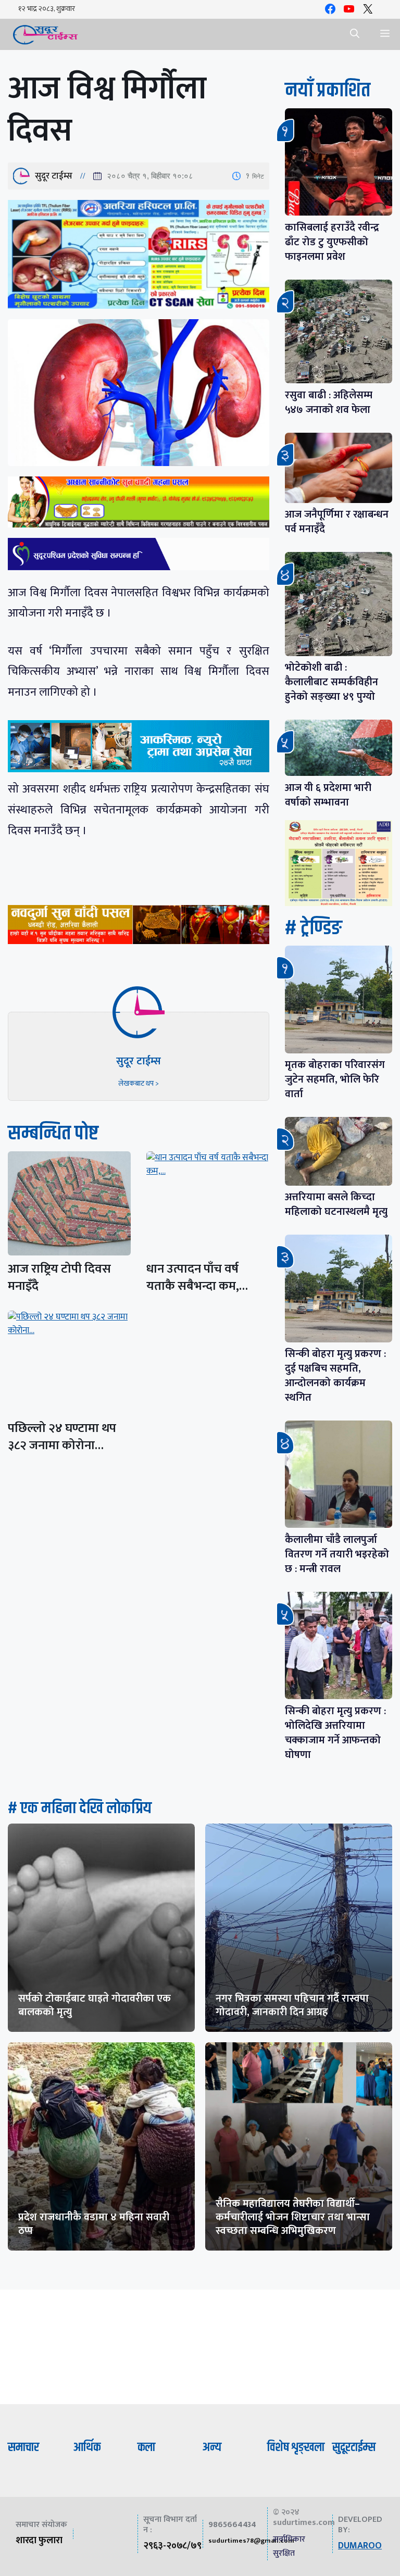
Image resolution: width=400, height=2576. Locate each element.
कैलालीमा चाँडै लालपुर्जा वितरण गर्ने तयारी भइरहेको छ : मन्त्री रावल (337, 1554)
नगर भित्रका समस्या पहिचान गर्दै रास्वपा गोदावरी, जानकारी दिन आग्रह (292, 2005)
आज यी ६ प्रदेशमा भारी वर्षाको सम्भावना (328, 795)
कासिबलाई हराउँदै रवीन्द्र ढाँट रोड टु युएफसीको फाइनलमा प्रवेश (332, 242)
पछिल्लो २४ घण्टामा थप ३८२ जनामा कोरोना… (62, 1437)
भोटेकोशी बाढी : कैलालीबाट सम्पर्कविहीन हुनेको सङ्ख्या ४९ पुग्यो (332, 682)
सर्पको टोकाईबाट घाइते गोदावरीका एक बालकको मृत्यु (95, 2005)
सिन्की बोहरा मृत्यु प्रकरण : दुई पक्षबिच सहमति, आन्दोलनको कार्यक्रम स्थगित (335, 1376)
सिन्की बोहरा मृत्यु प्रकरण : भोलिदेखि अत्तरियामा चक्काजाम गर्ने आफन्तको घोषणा (335, 1733)
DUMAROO (360, 2546)
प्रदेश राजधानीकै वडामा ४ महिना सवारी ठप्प (94, 2224)
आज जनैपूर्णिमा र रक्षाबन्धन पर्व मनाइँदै (337, 522)
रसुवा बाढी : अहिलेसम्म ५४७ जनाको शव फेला (329, 403)
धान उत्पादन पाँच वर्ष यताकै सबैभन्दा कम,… (197, 1278)
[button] (355, 34)
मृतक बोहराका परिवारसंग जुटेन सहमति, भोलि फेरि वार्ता (335, 1079)
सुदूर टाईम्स (54, 176)
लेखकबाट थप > (139, 1083)
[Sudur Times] (46, 34)
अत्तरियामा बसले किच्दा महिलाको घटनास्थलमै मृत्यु (336, 1204)
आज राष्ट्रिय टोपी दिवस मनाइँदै (59, 1278)
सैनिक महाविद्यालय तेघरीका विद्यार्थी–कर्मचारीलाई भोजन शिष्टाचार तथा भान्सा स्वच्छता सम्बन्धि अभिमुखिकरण (293, 2217)
